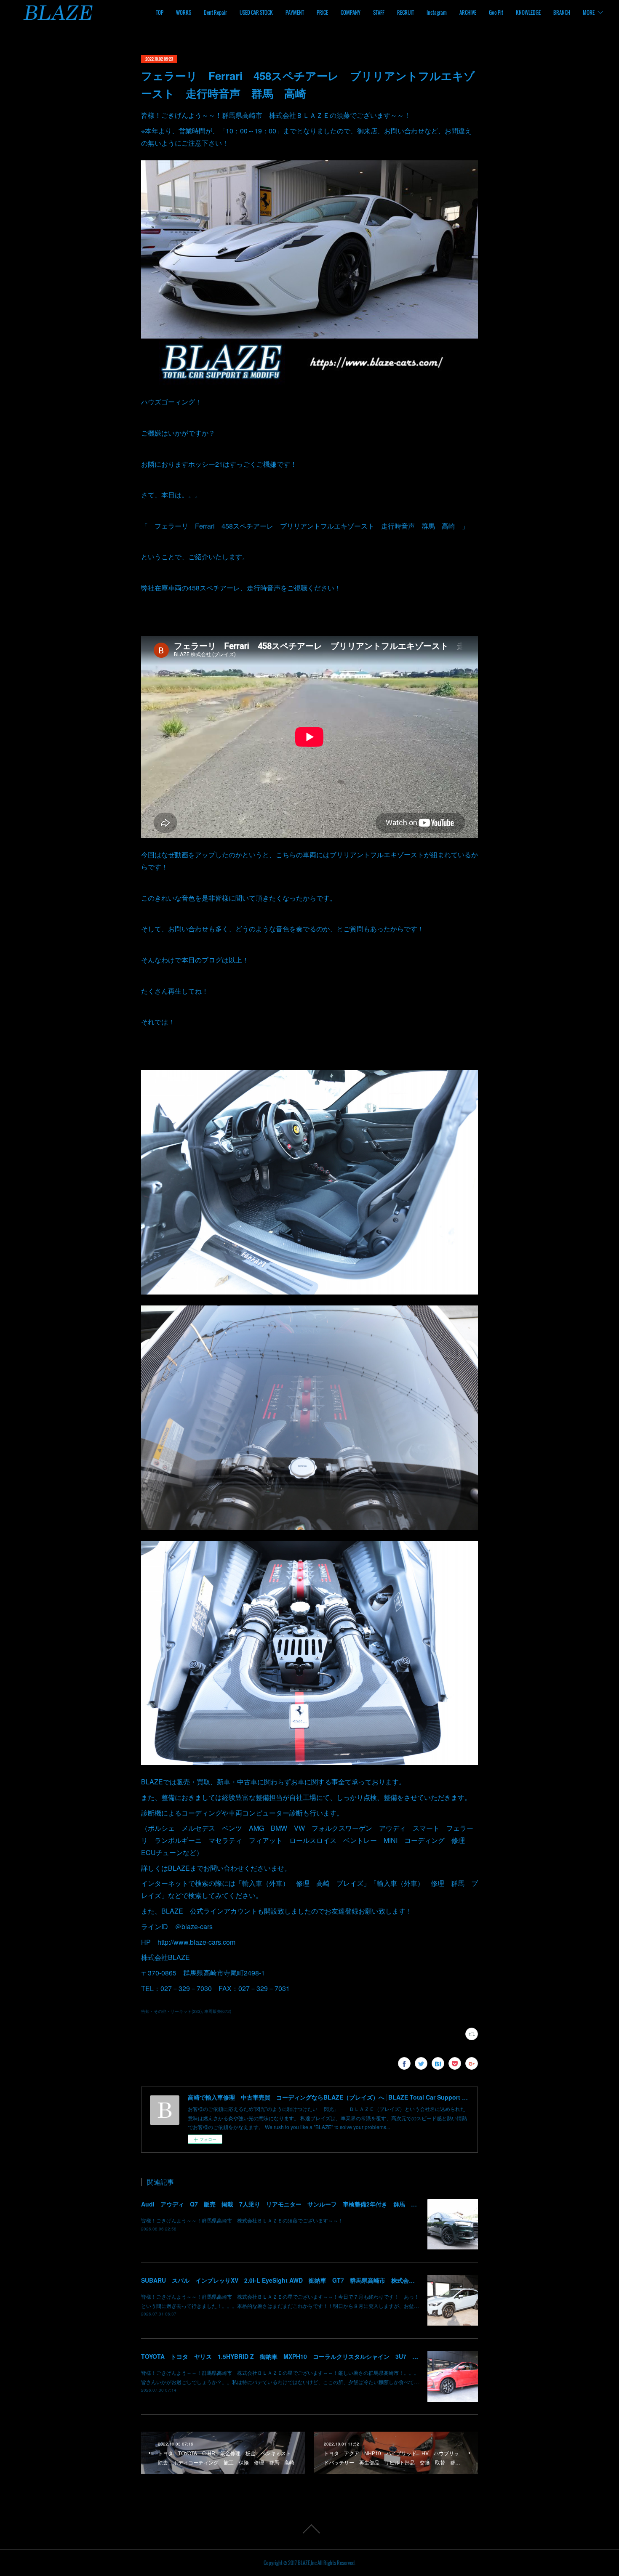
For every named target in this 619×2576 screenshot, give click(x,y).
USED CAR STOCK (256, 12)
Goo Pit (496, 12)
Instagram (437, 12)
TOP (160, 12)
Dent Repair (215, 12)
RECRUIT (406, 12)
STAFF (379, 12)
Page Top (309, 2529)
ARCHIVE (468, 12)
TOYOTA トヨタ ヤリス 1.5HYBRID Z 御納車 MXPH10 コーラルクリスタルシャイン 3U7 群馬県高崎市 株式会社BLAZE (319, 2356)
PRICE (322, 12)
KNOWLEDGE (528, 12)
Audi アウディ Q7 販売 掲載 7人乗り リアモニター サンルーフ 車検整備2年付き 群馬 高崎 (282, 2204)
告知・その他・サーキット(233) (171, 2011)
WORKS (184, 12)
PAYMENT (295, 12)
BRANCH (562, 12)
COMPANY (351, 12)
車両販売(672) (218, 2011)
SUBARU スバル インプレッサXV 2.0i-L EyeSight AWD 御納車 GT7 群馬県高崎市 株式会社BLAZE (288, 2280)
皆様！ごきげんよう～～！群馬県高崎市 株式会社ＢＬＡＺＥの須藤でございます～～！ (242, 2220)
